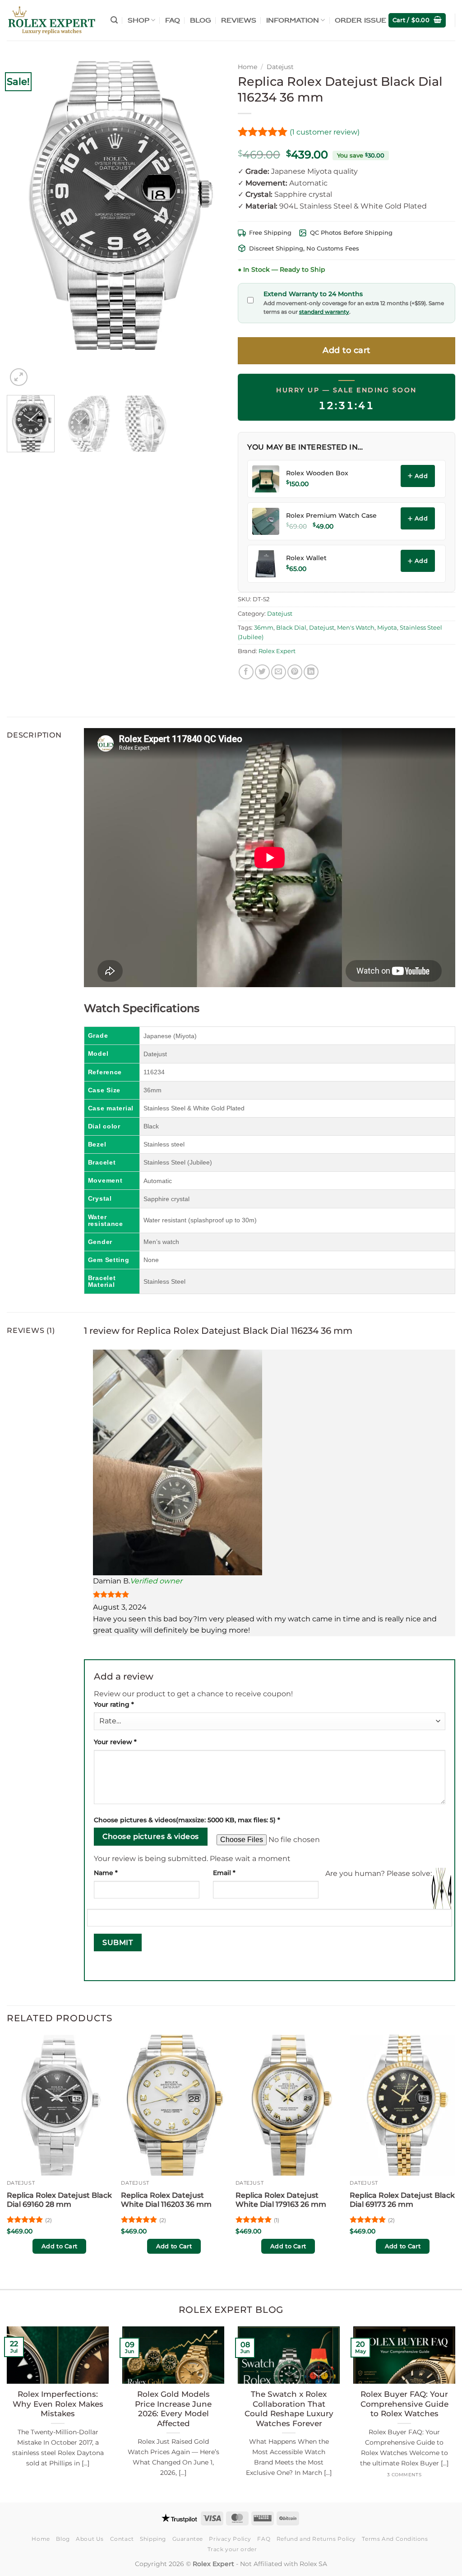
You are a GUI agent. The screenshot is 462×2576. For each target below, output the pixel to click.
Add (421, 476)
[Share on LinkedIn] (311, 672)
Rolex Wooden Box (317, 473)
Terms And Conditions (395, 2539)
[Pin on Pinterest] (295, 672)
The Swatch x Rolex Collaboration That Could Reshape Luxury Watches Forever (289, 2409)
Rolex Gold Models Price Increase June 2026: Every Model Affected (173, 2409)
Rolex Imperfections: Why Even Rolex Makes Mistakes (58, 2404)
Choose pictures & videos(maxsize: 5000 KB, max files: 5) (187, 1820)
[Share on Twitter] (262, 672)
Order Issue (360, 20)
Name (106, 1873)
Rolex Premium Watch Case (331, 515)
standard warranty (324, 312)
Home (247, 67)
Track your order (232, 2549)
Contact (122, 2539)
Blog (201, 20)
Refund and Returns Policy (316, 2539)
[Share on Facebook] (246, 672)
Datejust (280, 67)
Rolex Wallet (306, 558)
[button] (114, 20)
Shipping (153, 2539)
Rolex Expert (277, 651)
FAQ (173, 20)
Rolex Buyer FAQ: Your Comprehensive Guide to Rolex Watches (404, 2404)
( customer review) (325, 132)
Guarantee (188, 2539)
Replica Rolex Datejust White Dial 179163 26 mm (281, 2200)
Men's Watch (356, 628)
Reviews (239, 20)
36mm (264, 628)
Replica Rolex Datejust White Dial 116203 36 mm (166, 2200)
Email (224, 1873)
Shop (139, 20)
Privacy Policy (230, 2539)
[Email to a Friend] (279, 672)
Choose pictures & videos (150, 1836)
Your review (115, 1742)
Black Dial (291, 628)
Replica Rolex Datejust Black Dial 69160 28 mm (59, 2200)
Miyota (387, 628)
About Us (90, 2539)
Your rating (114, 1704)
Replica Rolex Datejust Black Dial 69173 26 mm (402, 2200)
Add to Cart (59, 2246)
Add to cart (346, 350)
